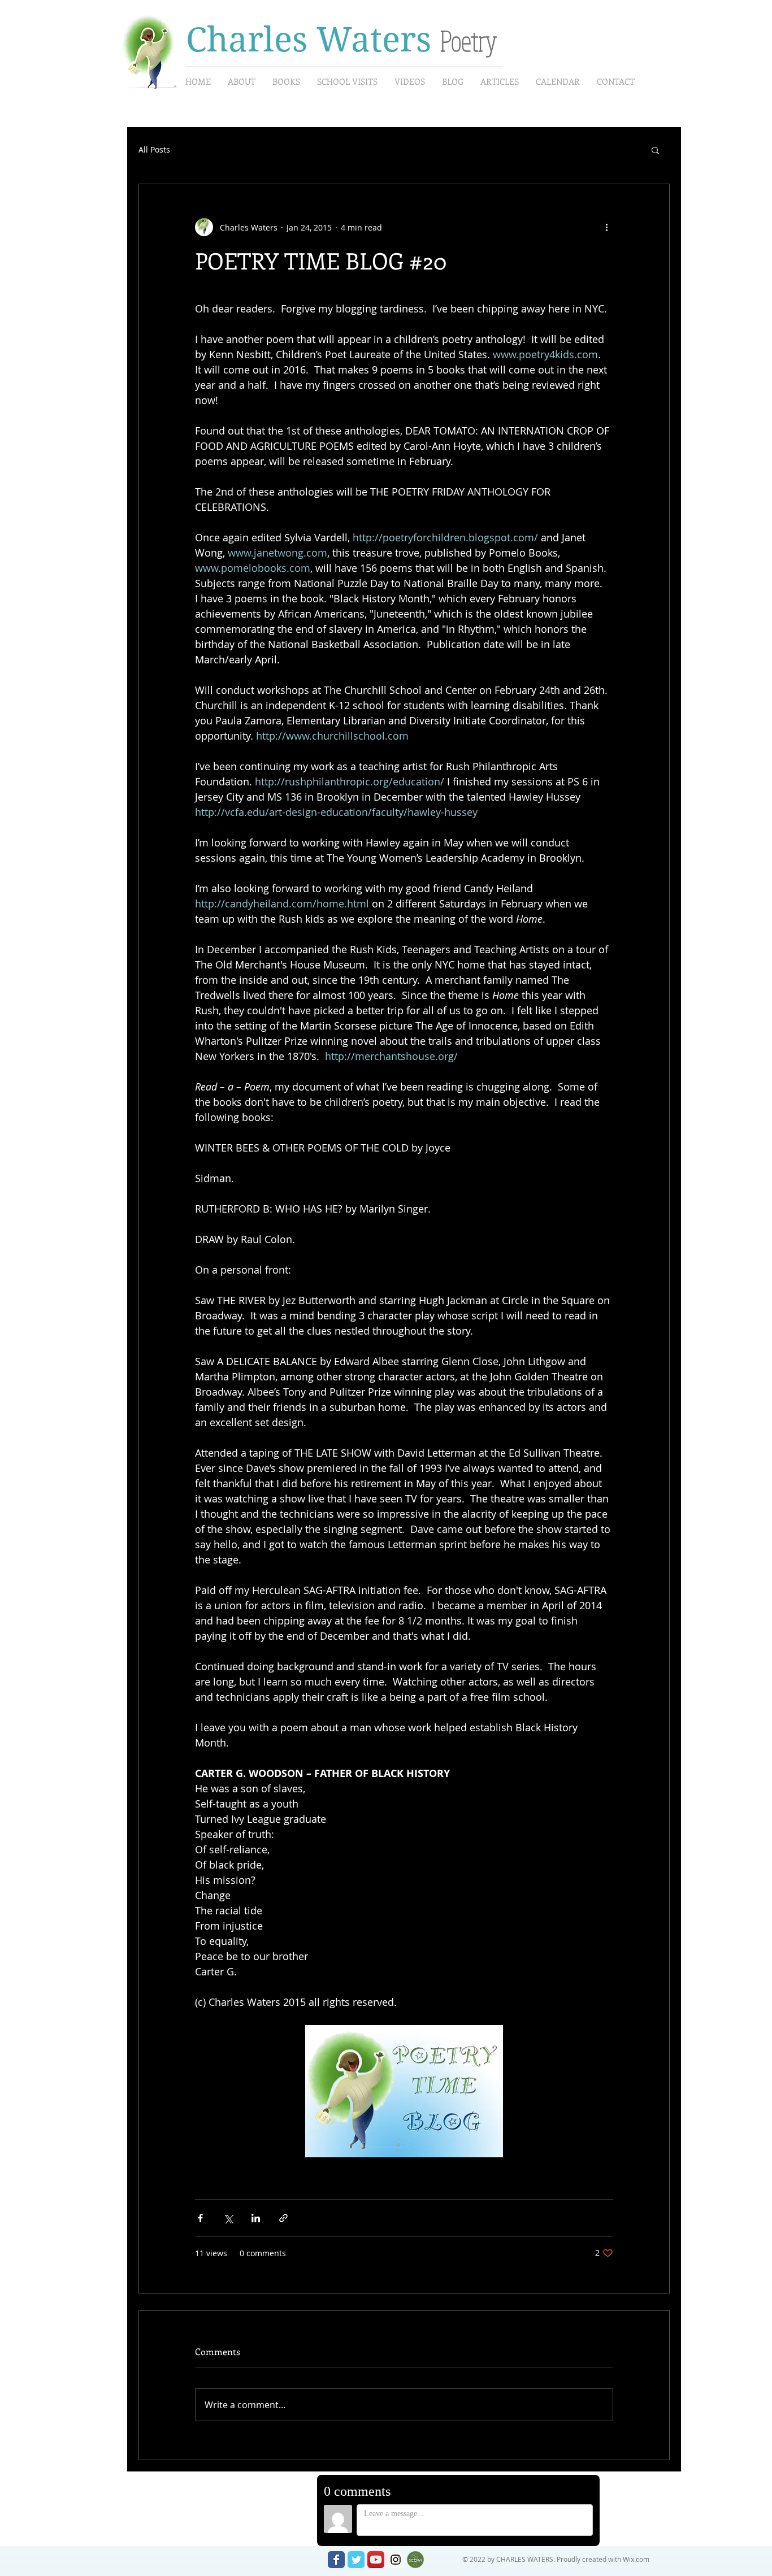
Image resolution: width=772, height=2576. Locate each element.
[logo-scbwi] (415, 2560)
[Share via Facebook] (200, 2218)
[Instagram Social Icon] (396, 2560)
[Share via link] (283, 2218)
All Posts (154, 149)
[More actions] (606, 227)
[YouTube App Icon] (376, 2560)
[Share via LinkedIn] (256, 2218)
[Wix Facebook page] (336, 2560)
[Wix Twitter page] (356, 2560)
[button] (655, 150)
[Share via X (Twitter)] (228, 2218)
